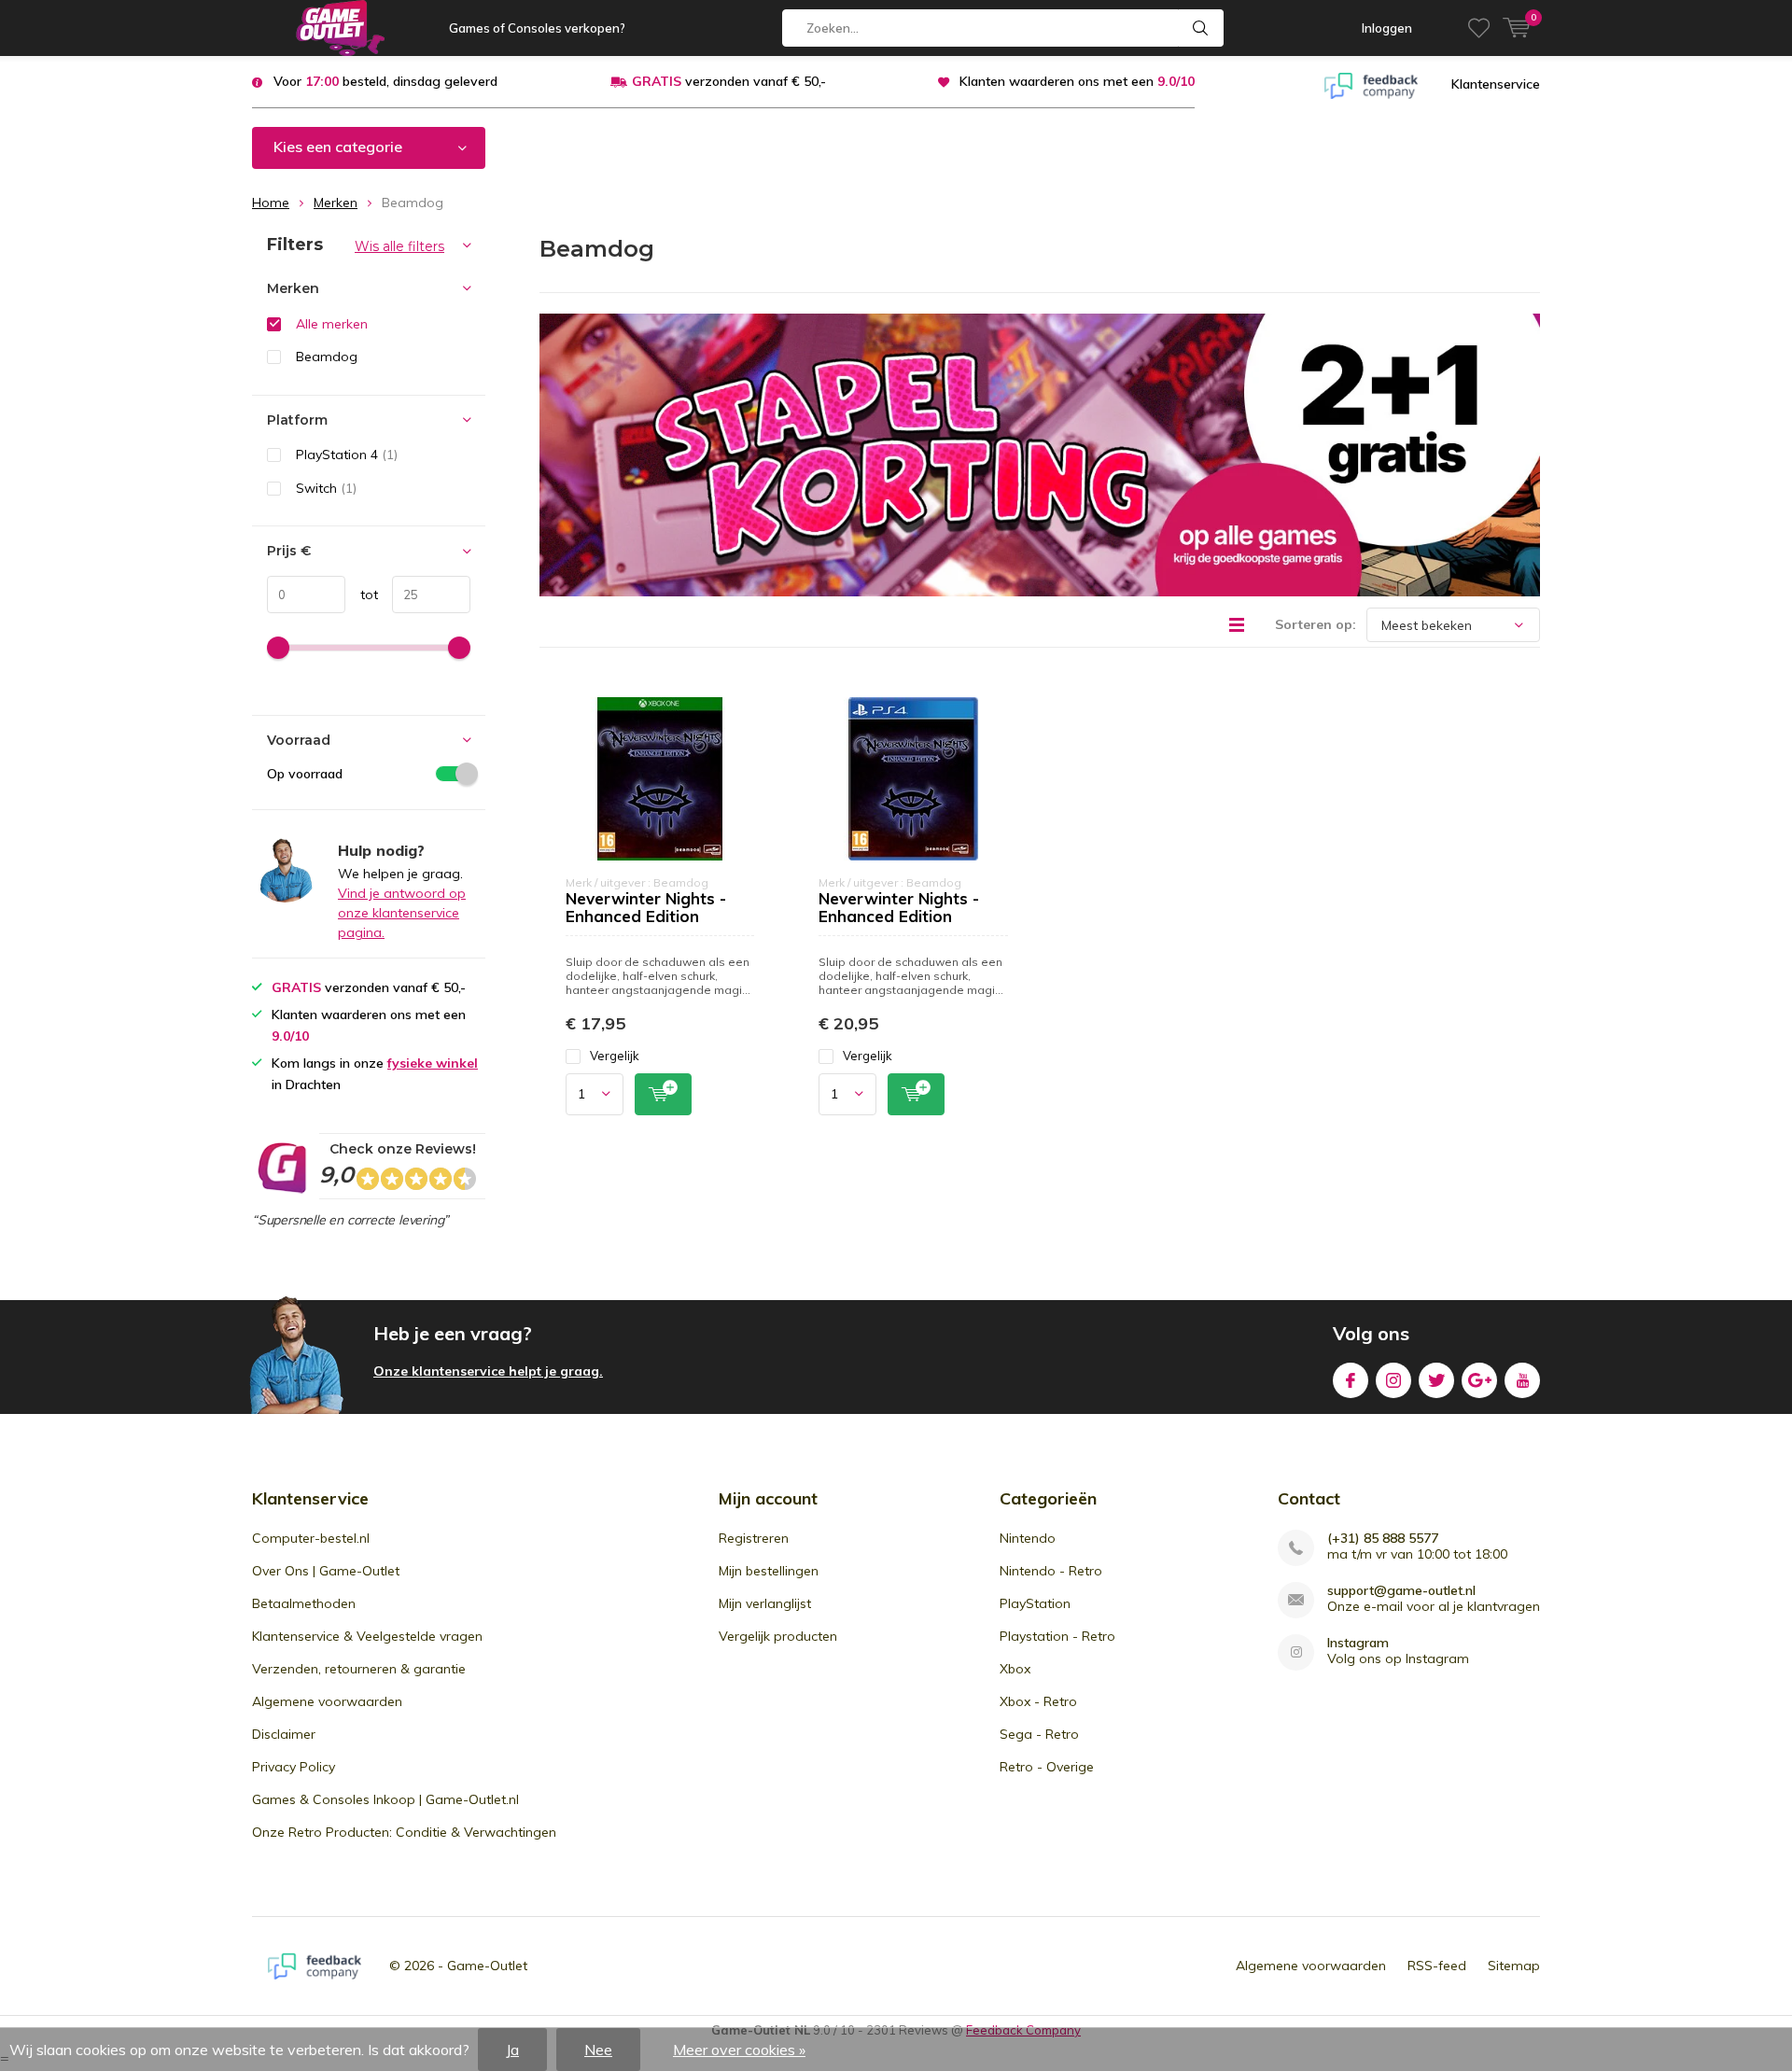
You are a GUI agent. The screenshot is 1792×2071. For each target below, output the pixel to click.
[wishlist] (1479, 28)
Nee (598, 2050)
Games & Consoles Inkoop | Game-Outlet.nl (385, 1799)
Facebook (1351, 1380)
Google (1479, 1380)
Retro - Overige (1047, 1767)
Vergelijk (615, 1056)
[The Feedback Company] (1371, 84)
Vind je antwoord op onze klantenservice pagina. (402, 913)
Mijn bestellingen (769, 1571)
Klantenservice (1496, 84)
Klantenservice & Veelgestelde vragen (367, 1636)
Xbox (1015, 1669)
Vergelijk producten (778, 1636)
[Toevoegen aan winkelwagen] (663, 1094)
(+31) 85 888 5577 (1383, 1539)
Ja (512, 2050)
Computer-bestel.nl (311, 1538)
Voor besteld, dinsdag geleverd (385, 81)
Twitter (1436, 1380)
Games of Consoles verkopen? (537, 28)
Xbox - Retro (1038, 1701)
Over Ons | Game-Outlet (326, 1571)
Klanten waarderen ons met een (1077, 81)
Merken (336, 203)
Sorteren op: (1316, 624)
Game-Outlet (487, 1966)
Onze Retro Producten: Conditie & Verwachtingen (404, 1832)
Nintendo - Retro (1051, 1571)
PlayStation (1035, 1603)
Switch (326, 488)
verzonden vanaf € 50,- (729, 81)
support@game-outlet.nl (1401, 1591)
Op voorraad (305, 774)
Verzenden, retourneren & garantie (359, 1669)
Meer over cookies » (739, 2050)
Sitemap (1514, 1966)
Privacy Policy (294, 1767)
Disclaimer (284, 1734)
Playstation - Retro (1057, 1636)
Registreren (754, 1538)
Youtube (1522, 1380)
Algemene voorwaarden (327, 1701)
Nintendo (1028, 1538)
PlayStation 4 (347, 455)
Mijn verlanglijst (765, 1603)
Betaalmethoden (304, 1603)
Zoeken (1201, 28)
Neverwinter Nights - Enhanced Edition (646, 907)
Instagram (1393, 1380)
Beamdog (327, 357)
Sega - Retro (1039, 1734)
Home (271, 203)
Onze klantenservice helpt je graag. (488, 1371)
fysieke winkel (433, 1063)
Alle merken (332, 324)
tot (362, 595)
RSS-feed (1437, 1966)
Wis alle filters (399, 246)
